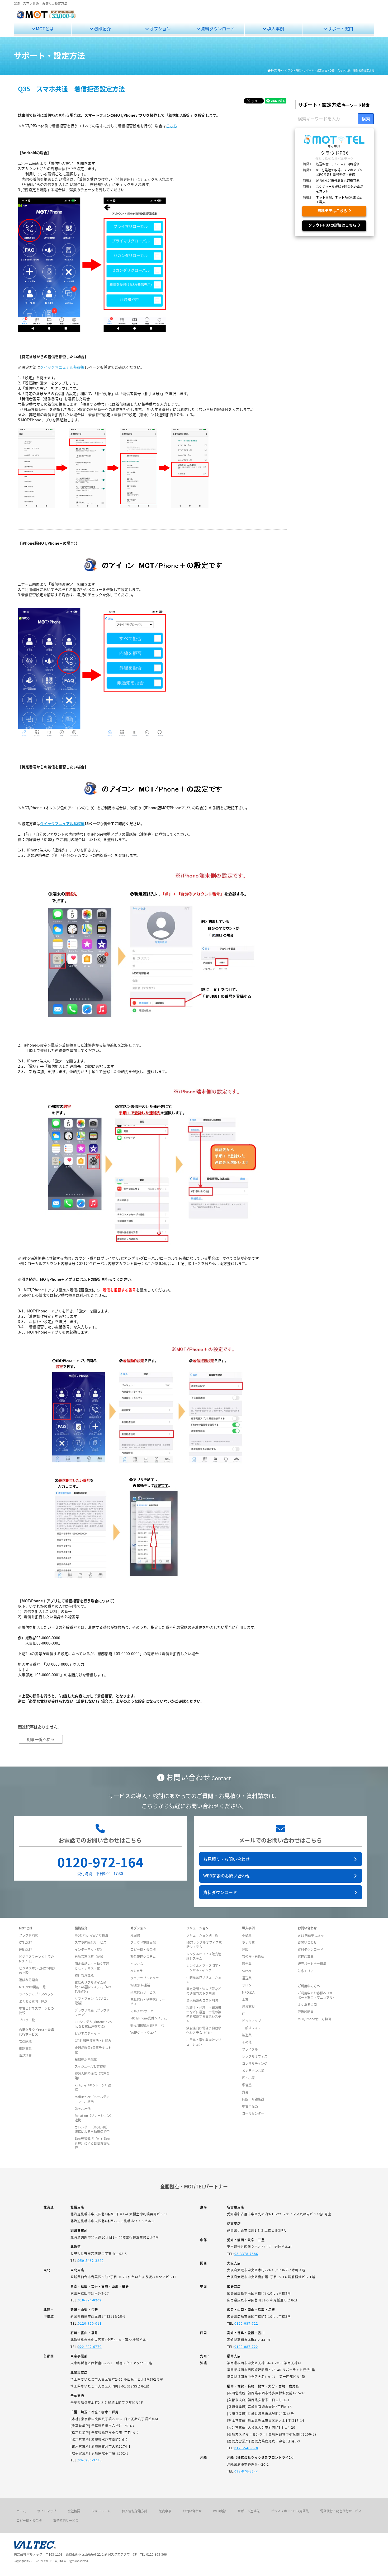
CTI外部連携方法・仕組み (93, 2040)
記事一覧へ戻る (41, 1739)
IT (243, 2014)
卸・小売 (248, 2078)
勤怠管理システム (143, 1956)
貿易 (245, 2092)
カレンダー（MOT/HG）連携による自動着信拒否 (92, 2129)
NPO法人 (249, 1992)
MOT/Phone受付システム (149, 2018)
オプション (160, 29)
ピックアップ (252, 2021)
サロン (247, 1985)
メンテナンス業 (253, 2071)
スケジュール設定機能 (90, 2066)
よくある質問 (307, 2005)
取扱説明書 (306, 2012)
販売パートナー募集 (312, 1964)
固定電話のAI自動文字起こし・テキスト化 (92, 1966)
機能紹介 (102, 29)
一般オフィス (252, 2028)
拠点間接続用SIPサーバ (147, 2025)
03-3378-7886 (246, 2254)
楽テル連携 (83, 2108)
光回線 (135, 1935)
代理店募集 (306, 1956)
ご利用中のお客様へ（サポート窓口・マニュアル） (317, 1995)
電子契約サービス (66, 2520)
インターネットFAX (88, 1949)
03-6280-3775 (90, 2460)
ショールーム (101, 2511)
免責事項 (165, 2511)
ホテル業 (248, 1942)
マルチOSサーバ (142, 2011)
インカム (137, 1964)
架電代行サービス (143, 1992)
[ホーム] (46, 17)
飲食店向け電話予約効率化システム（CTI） (204, 2030)
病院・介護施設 (253, 2099)
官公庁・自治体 (253, 1956)
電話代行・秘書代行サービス (341, 2511)
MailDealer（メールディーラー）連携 (92, 2099)
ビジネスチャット (87, 2033)
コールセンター (253, 2113)
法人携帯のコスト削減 (202, 2000)
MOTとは (44, 29)
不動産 (247, 1935)
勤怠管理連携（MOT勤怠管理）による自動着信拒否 (92, 2143)
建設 (245, 1949)
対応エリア (306, 1971)
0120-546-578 (246, 2448)
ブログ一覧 (27, 2020)
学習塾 (247, 2085)
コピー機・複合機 (143, 1949)
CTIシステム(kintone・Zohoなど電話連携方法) (93, 2024)
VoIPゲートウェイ (143, 2032)
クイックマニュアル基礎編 (62, 367)
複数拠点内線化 (86, 2059)
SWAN (247, 1971)
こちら (172, 126)
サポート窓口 (340, 29)
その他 (247, 2042)
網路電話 (25, 2048)
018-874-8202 (90, 2300)
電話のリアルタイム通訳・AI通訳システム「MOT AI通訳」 (93, 1987)
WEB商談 (220, 2511)
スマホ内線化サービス (91, 1942)
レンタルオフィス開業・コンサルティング (204, 1968)
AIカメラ (137, 1971)
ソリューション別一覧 (202, 1935)
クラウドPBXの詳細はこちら (333, 225)
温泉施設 (248, 2006)
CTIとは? (25, 1942)
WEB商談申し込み (311, 1935)
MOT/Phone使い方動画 (91, 1935)
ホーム (21, 2511)
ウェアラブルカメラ (145, 1978)
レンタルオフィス (255, 2056)
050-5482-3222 (91, 2260)
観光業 (247, 1964)
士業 (245, 1999)
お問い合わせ (307, 1942)
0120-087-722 (246, 2323)
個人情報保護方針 (135, 2511)
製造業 (247, 2035)
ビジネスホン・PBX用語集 (290, 2511)
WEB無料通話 (140, 1985)
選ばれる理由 (29, 1980)
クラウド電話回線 (143, 1942)
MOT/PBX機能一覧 (32, 1987)
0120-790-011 (90, 2323)
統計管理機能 (84, 1975)
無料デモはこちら (333, 211)
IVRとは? (25, 1949)
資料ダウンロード (217, 29)
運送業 (247, 1978)
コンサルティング (255, 2063)
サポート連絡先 (249, 2511)
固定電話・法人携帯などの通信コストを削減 (204, 1991)
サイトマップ (47, 2511)
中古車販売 (250, 2106)
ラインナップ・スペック (36, 1994)
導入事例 (275, 29)
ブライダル (250, 2049)
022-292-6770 (90, 2346)
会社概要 (74, 2511)
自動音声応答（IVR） (90, 1956)
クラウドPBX (28, 1935)
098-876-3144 (246, 2471)
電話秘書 (25, 2055)
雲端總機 (25, 2041)
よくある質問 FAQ (33, 2001)
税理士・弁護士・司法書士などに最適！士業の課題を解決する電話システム (204, 2014)
